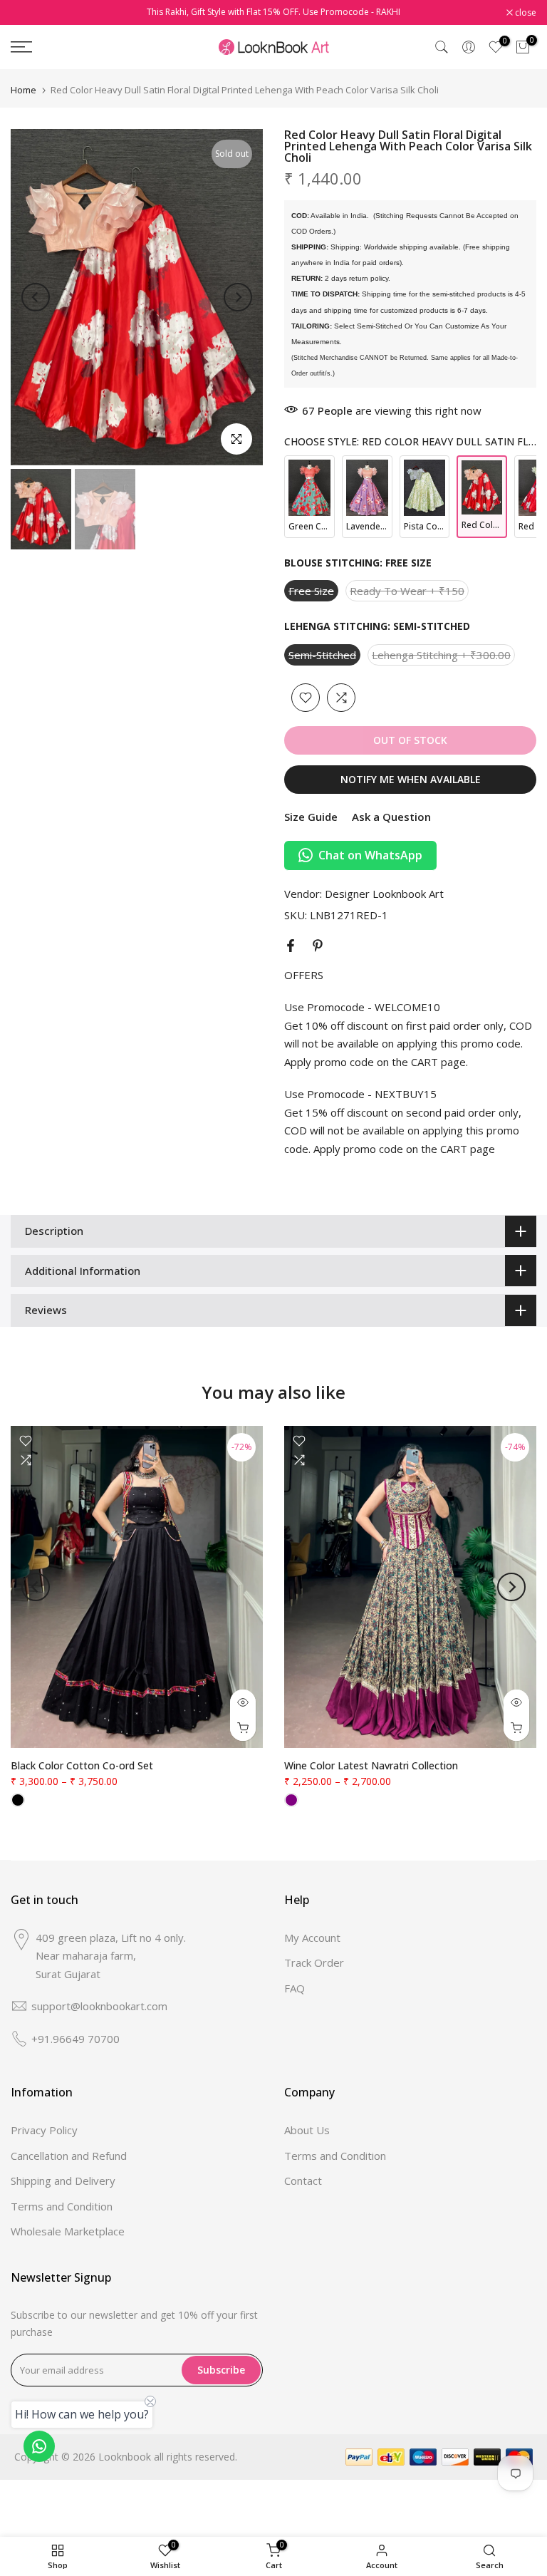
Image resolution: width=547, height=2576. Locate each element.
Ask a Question (391, 817)
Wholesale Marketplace (68, 2231)
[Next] (238, 297)
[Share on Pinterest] (318, 946)
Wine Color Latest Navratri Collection (371, 1765)
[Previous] (36, 297)
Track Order (314, 1962)
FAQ (295, 1988)
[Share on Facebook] (291, 946)
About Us (307, 2130)
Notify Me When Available (411, 779)
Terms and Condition (62, 2206)
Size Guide (311, 817)
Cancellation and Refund (69, 2156)
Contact (303, 2181)
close (29, 13)
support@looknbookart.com (99, 2006)
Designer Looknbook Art (384, 894)
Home (24, 90)
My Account (312, 1938)
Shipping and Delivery (63, 2181)
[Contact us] (39, 2446)
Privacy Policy (44, 2130)
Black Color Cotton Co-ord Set (82, 1765)
